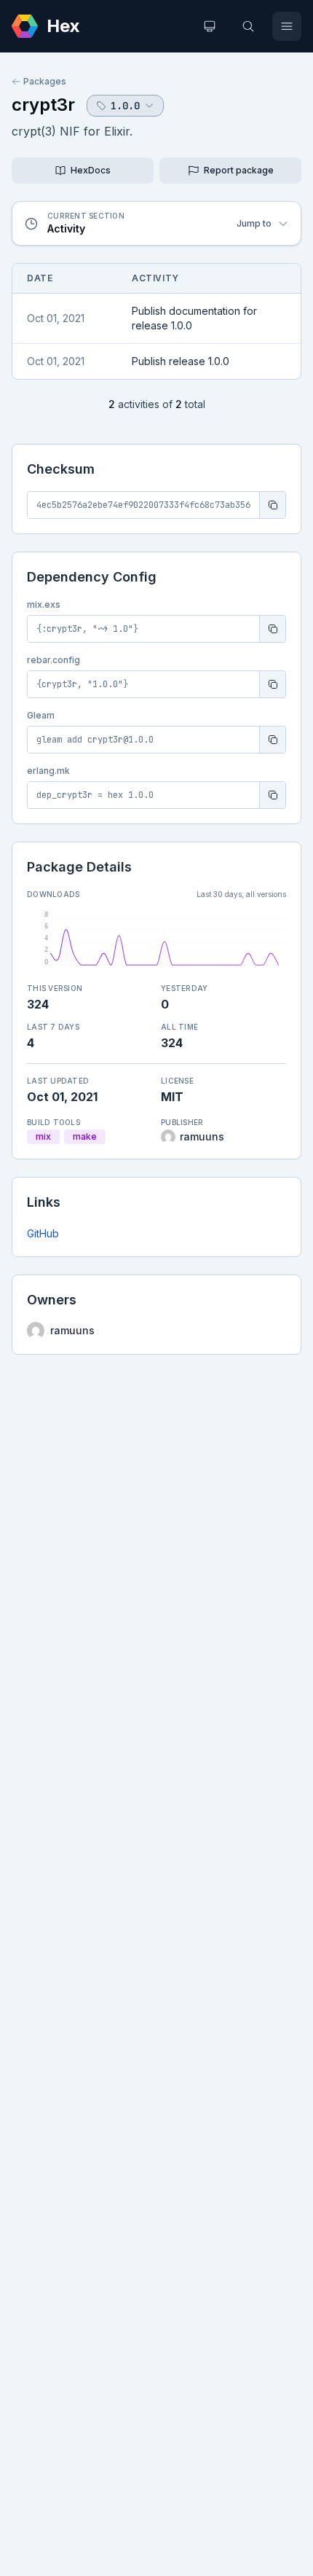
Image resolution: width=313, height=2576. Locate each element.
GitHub (43, 1233)
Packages (45, 81)
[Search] (248, 26)
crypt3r (43, 105)
